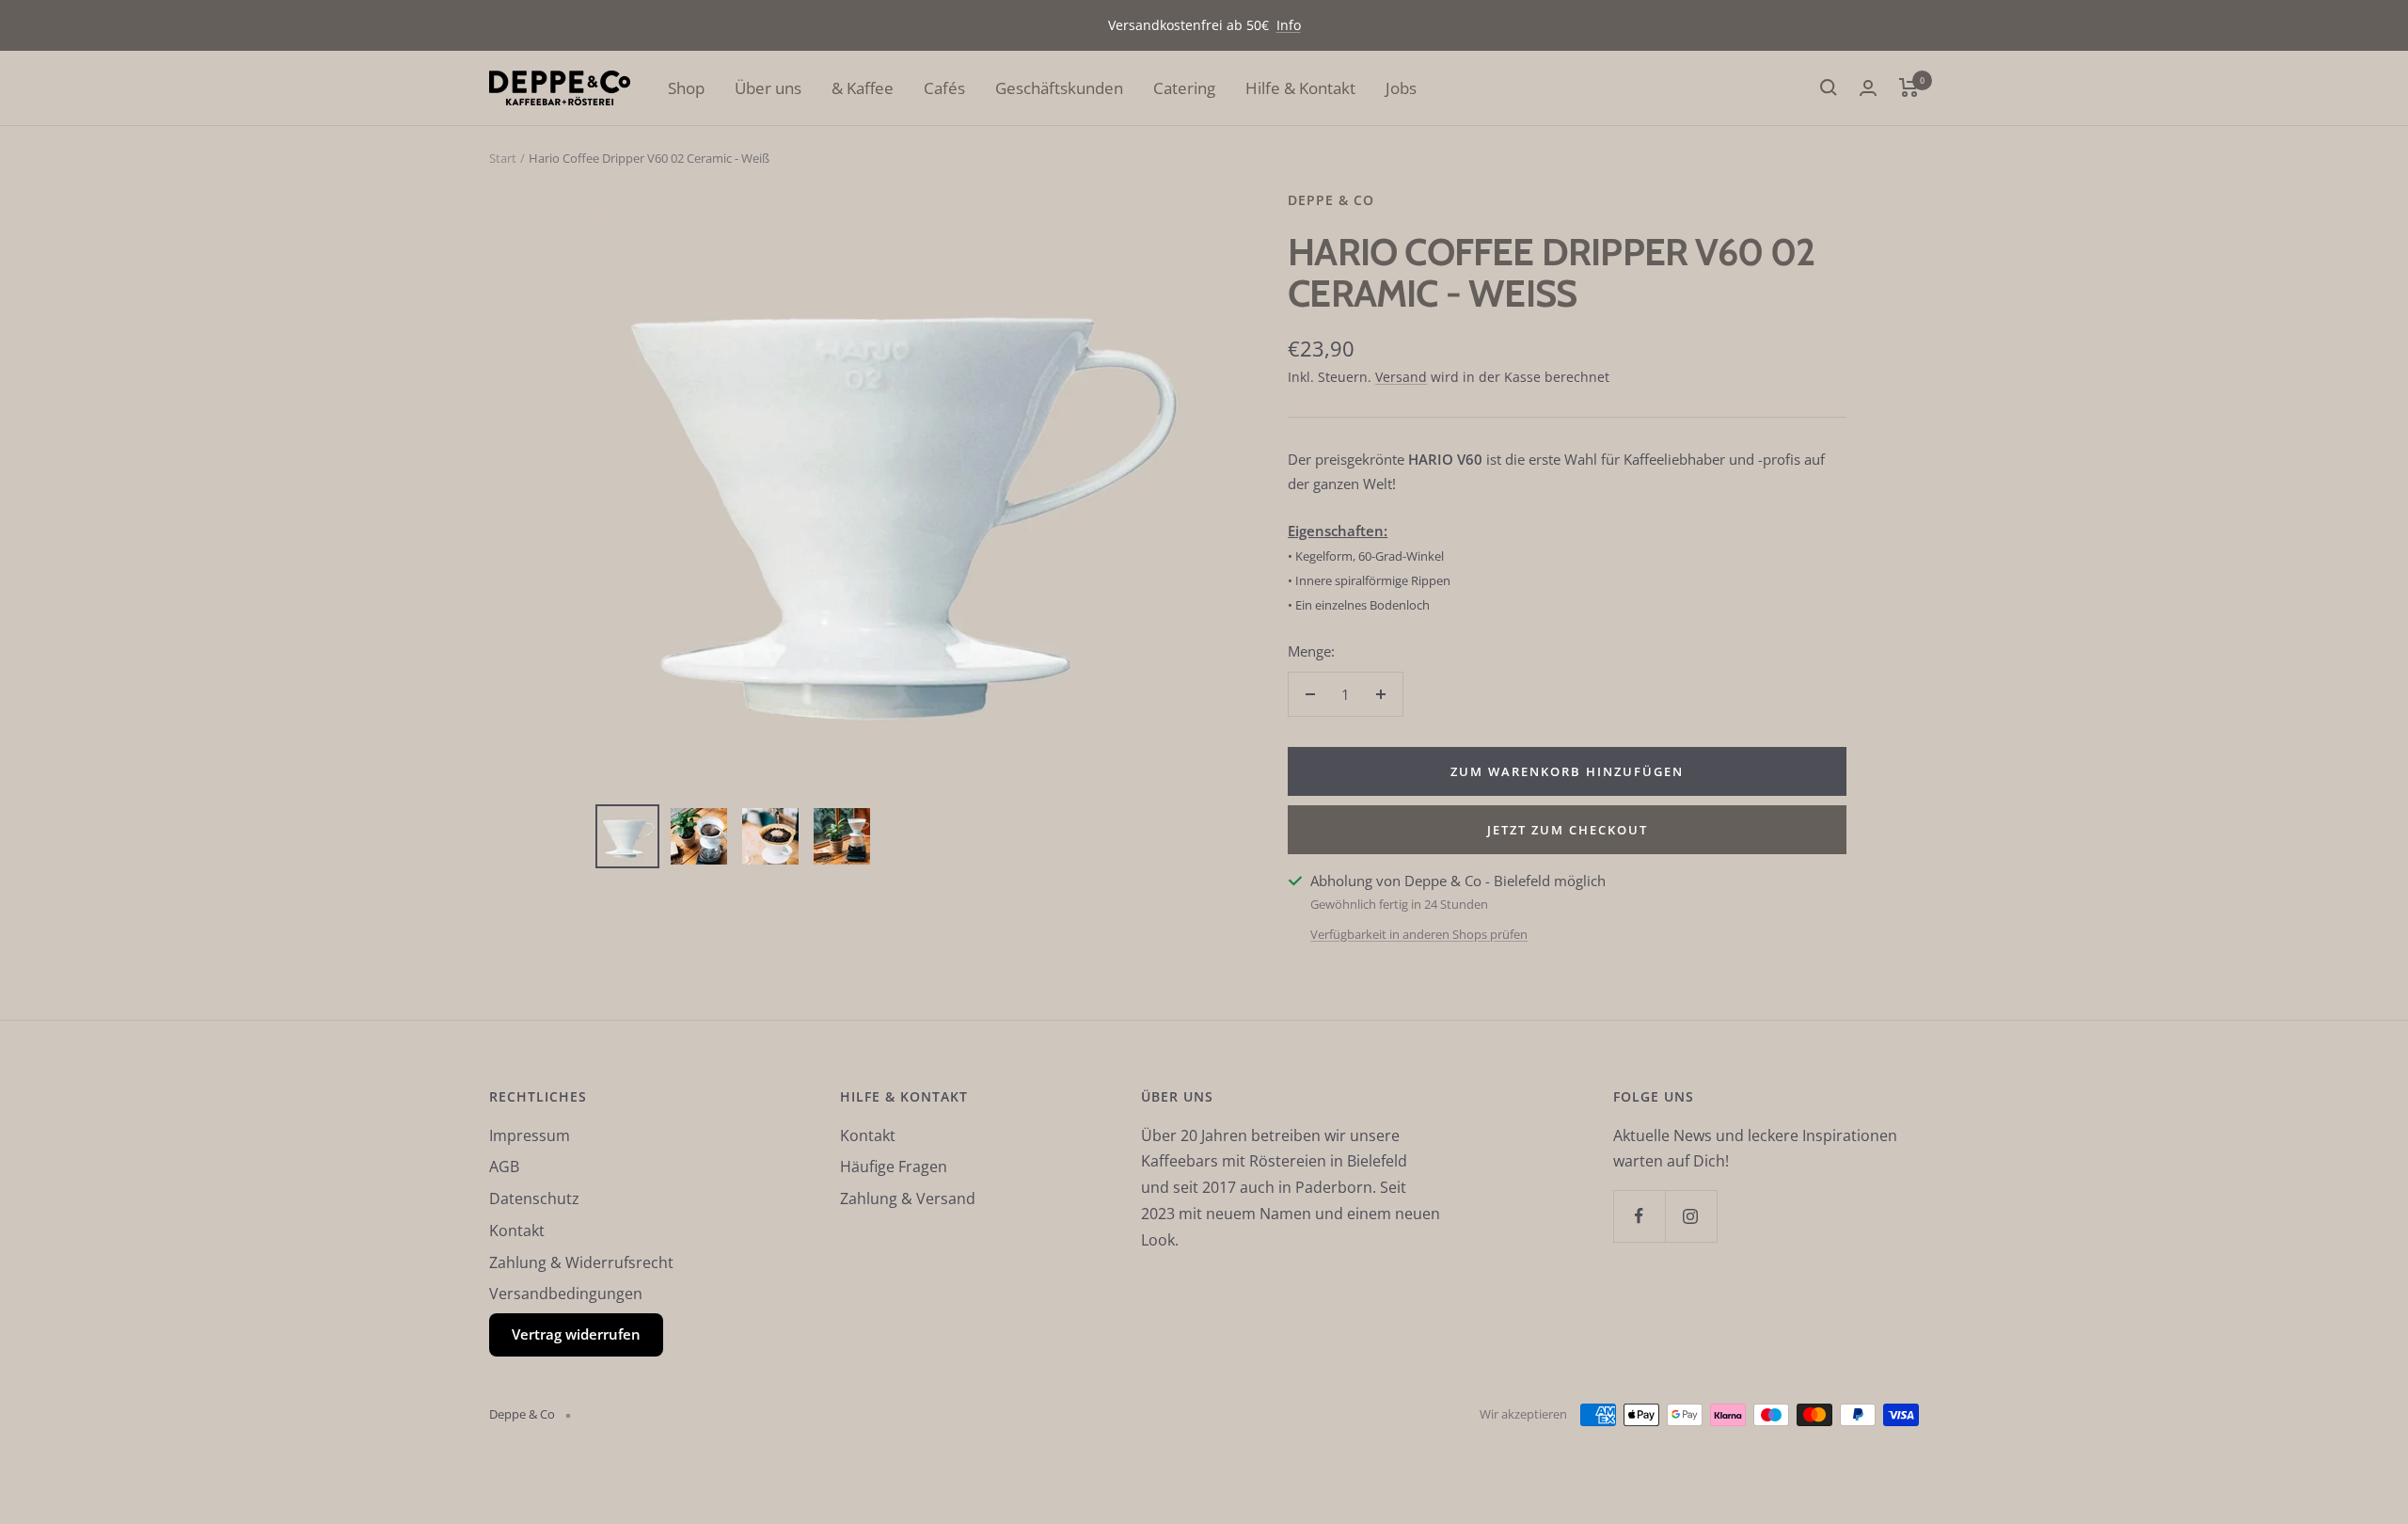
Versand (1401, 377)
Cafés (944, 88)
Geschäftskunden (1059, 88)
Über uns (768, 88)
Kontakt (517, 1230)
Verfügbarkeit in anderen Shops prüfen (1419, 934)
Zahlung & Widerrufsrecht (581, 1262)
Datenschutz (534, 1199)
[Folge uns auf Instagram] (1691, 1216)
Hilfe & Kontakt (1300, 88)
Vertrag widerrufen (576, 1334)
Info (1289, 25)
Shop (686, 88)
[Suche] (1829, 87)
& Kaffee (863, 88)
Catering (1184, 88)
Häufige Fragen (894, 1167)
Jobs (1401, 88)
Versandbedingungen (566, 1294)
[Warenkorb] (1909, 87)
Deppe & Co (1331, 200)
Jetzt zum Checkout (1568, 830)
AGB (504, 1167)
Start (503, 158)
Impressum (530, 1135)
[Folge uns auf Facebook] (1639, 1216)
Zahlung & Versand (908, 1199)
